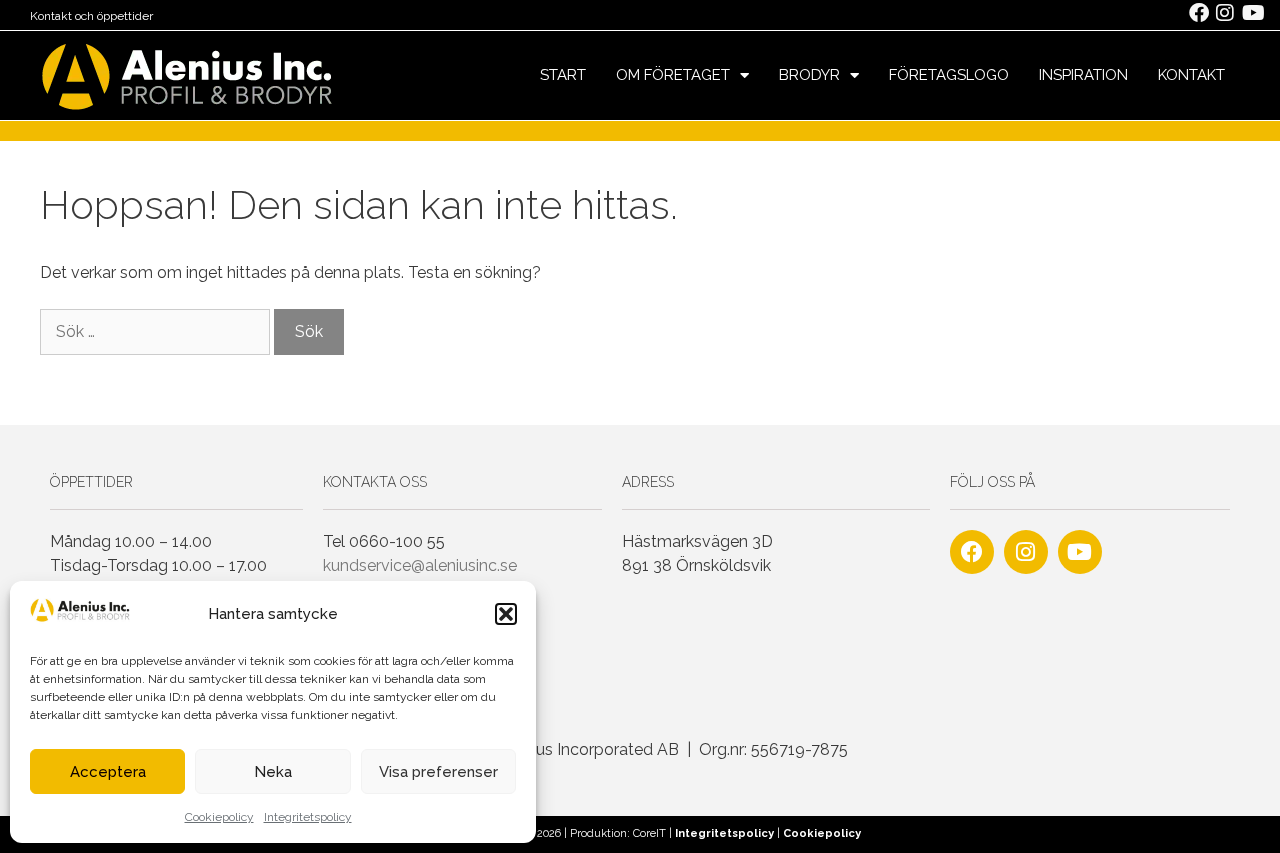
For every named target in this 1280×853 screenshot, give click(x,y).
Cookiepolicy (219, 817)
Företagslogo (949, 75)
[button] (506, 614)
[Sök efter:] (157, 331)
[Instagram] (1026, 552)
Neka (273, 772)
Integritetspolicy (308, 817)
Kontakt (1191, 75)
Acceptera (108, 772)
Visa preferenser (438, 772)
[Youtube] (1080, 552)
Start (563, 75)
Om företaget (673, 75)
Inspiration (1083, 75)
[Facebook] (972, 552)
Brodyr (809, 75)
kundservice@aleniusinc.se (420, 565)
